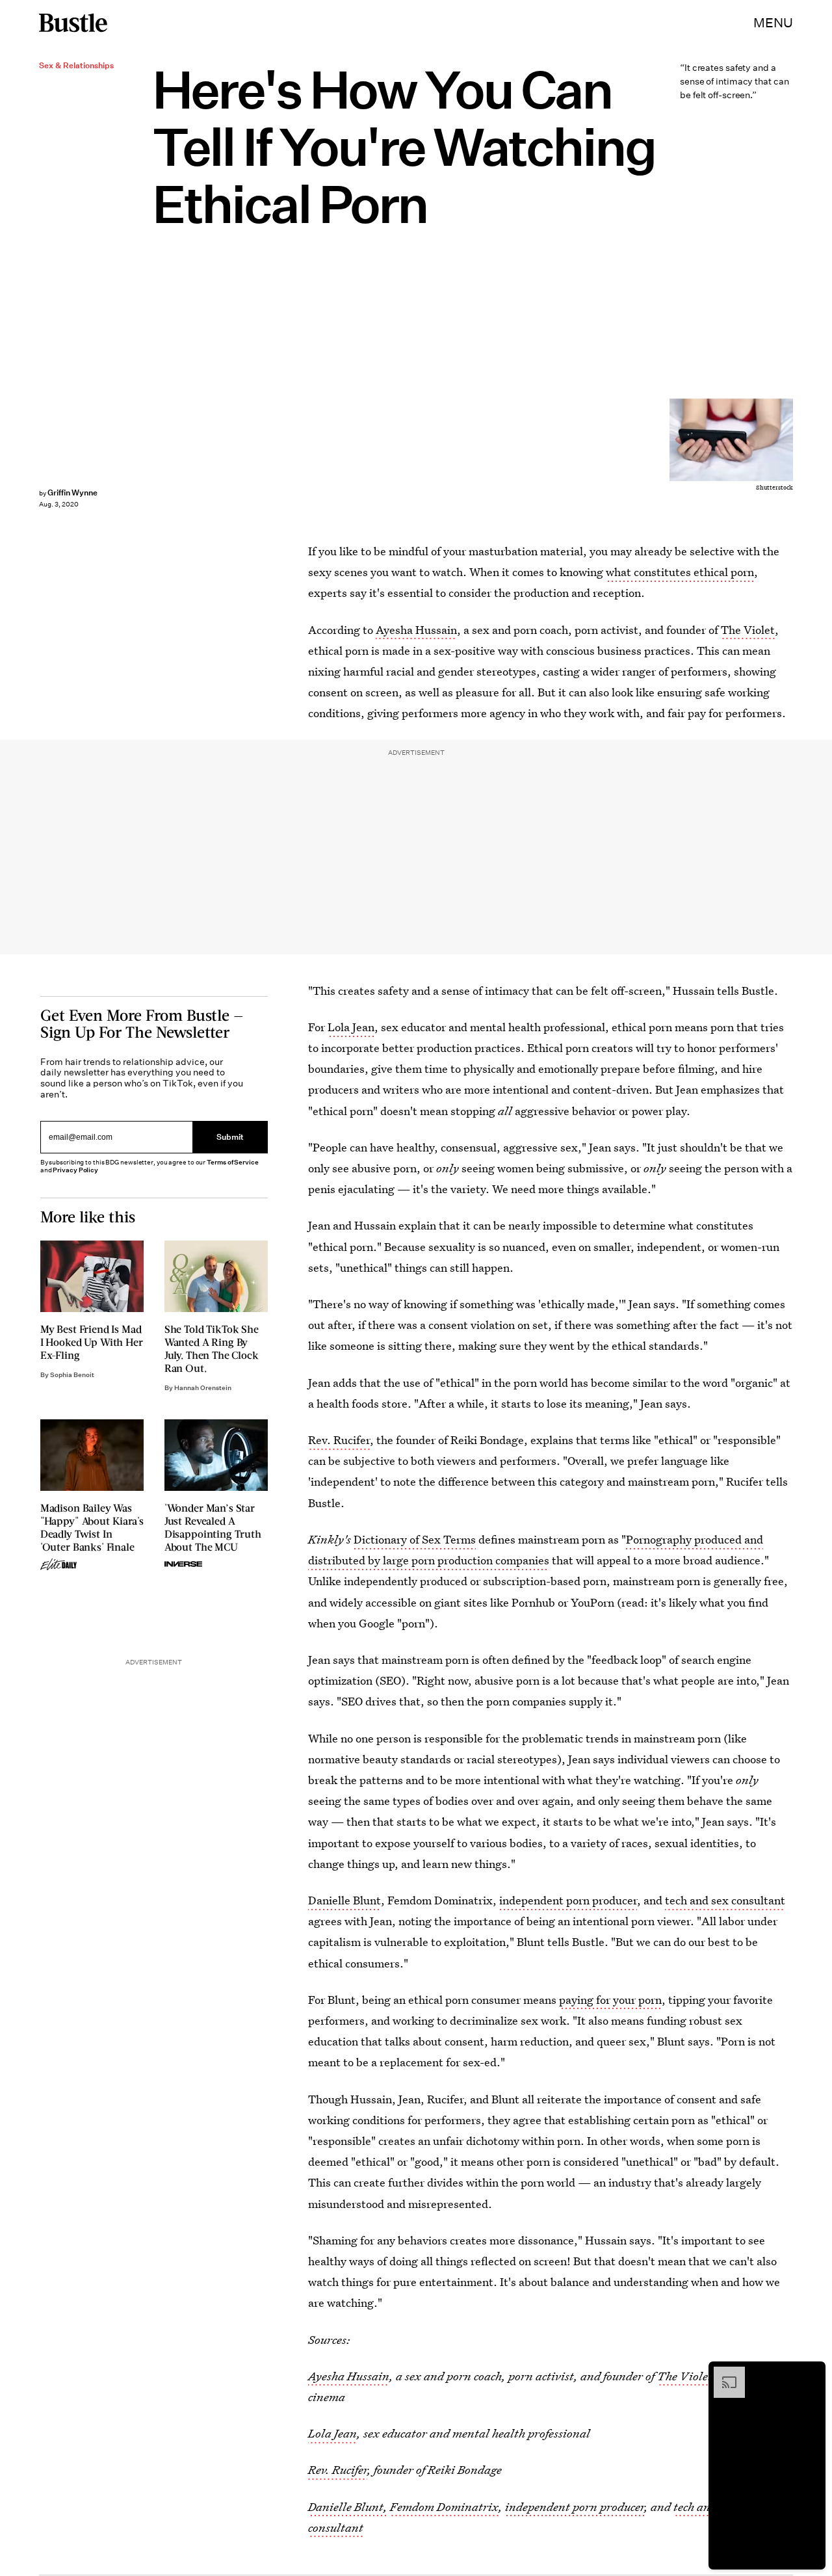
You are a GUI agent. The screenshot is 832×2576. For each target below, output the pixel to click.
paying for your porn (610, 2000)
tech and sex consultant (725, 1900)
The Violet (748, 630)
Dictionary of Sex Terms (415, 1539)
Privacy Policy (75, 1170)
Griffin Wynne (72, 493)
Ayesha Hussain (416, 630)
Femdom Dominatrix (444, 2507)
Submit (230, 1137)
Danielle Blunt (344, 1900)
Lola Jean (351, 1027)
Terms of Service (232, 1162)
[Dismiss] (811, 2373)
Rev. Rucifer (339, 1440)
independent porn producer (568, 1900)
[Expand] (723, 2373)
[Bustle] (73, 23)
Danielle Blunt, (348, 2507)
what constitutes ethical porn (680, 572)
